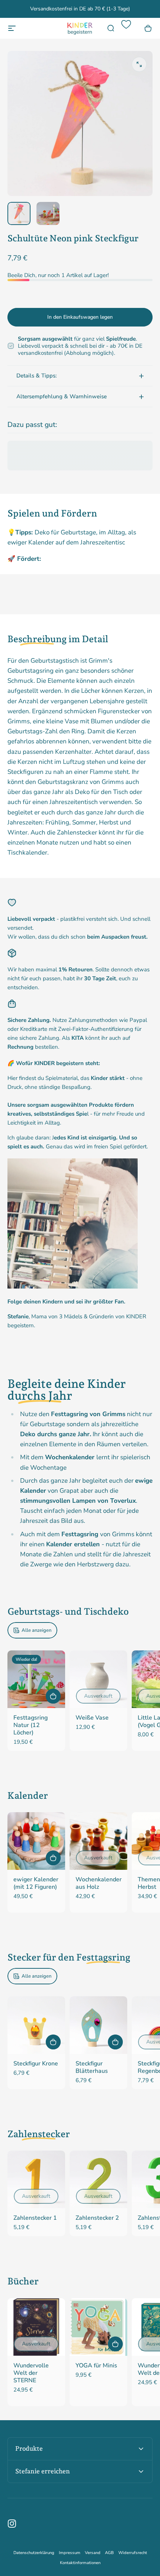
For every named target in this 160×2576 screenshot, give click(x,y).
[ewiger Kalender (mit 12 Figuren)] (36, 1841)
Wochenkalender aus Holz (99, 1883)
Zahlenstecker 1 (35, 2218)
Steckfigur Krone (36, 2064)
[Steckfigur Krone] (36, 2025)
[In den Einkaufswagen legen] (53, 1696)
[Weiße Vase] (98, 1679)
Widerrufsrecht (133, 2553)
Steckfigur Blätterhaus (92, 2067)
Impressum (70, 2553)
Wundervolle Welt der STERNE (31, 2373)
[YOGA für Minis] (98, 2327)
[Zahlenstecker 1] (36, 2179)
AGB (109, 2553)
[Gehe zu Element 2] (48, 213)
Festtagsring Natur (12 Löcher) (31, 1725)
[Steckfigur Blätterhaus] (98, 2025)
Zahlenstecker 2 (97, 2218)
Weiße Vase (92, 1718)
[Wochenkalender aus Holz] (98, 1841)
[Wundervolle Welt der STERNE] (36, 2327)
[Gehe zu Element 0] (19, 213)
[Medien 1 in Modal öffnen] (139, 64)
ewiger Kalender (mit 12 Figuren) (36, 1883)
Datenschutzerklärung (34, 2553)
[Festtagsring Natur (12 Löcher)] (36, 1679)
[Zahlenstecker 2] (98, 2179)
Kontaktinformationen (80, 2563)
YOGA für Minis (96, 2366)
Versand (93, 2553)
